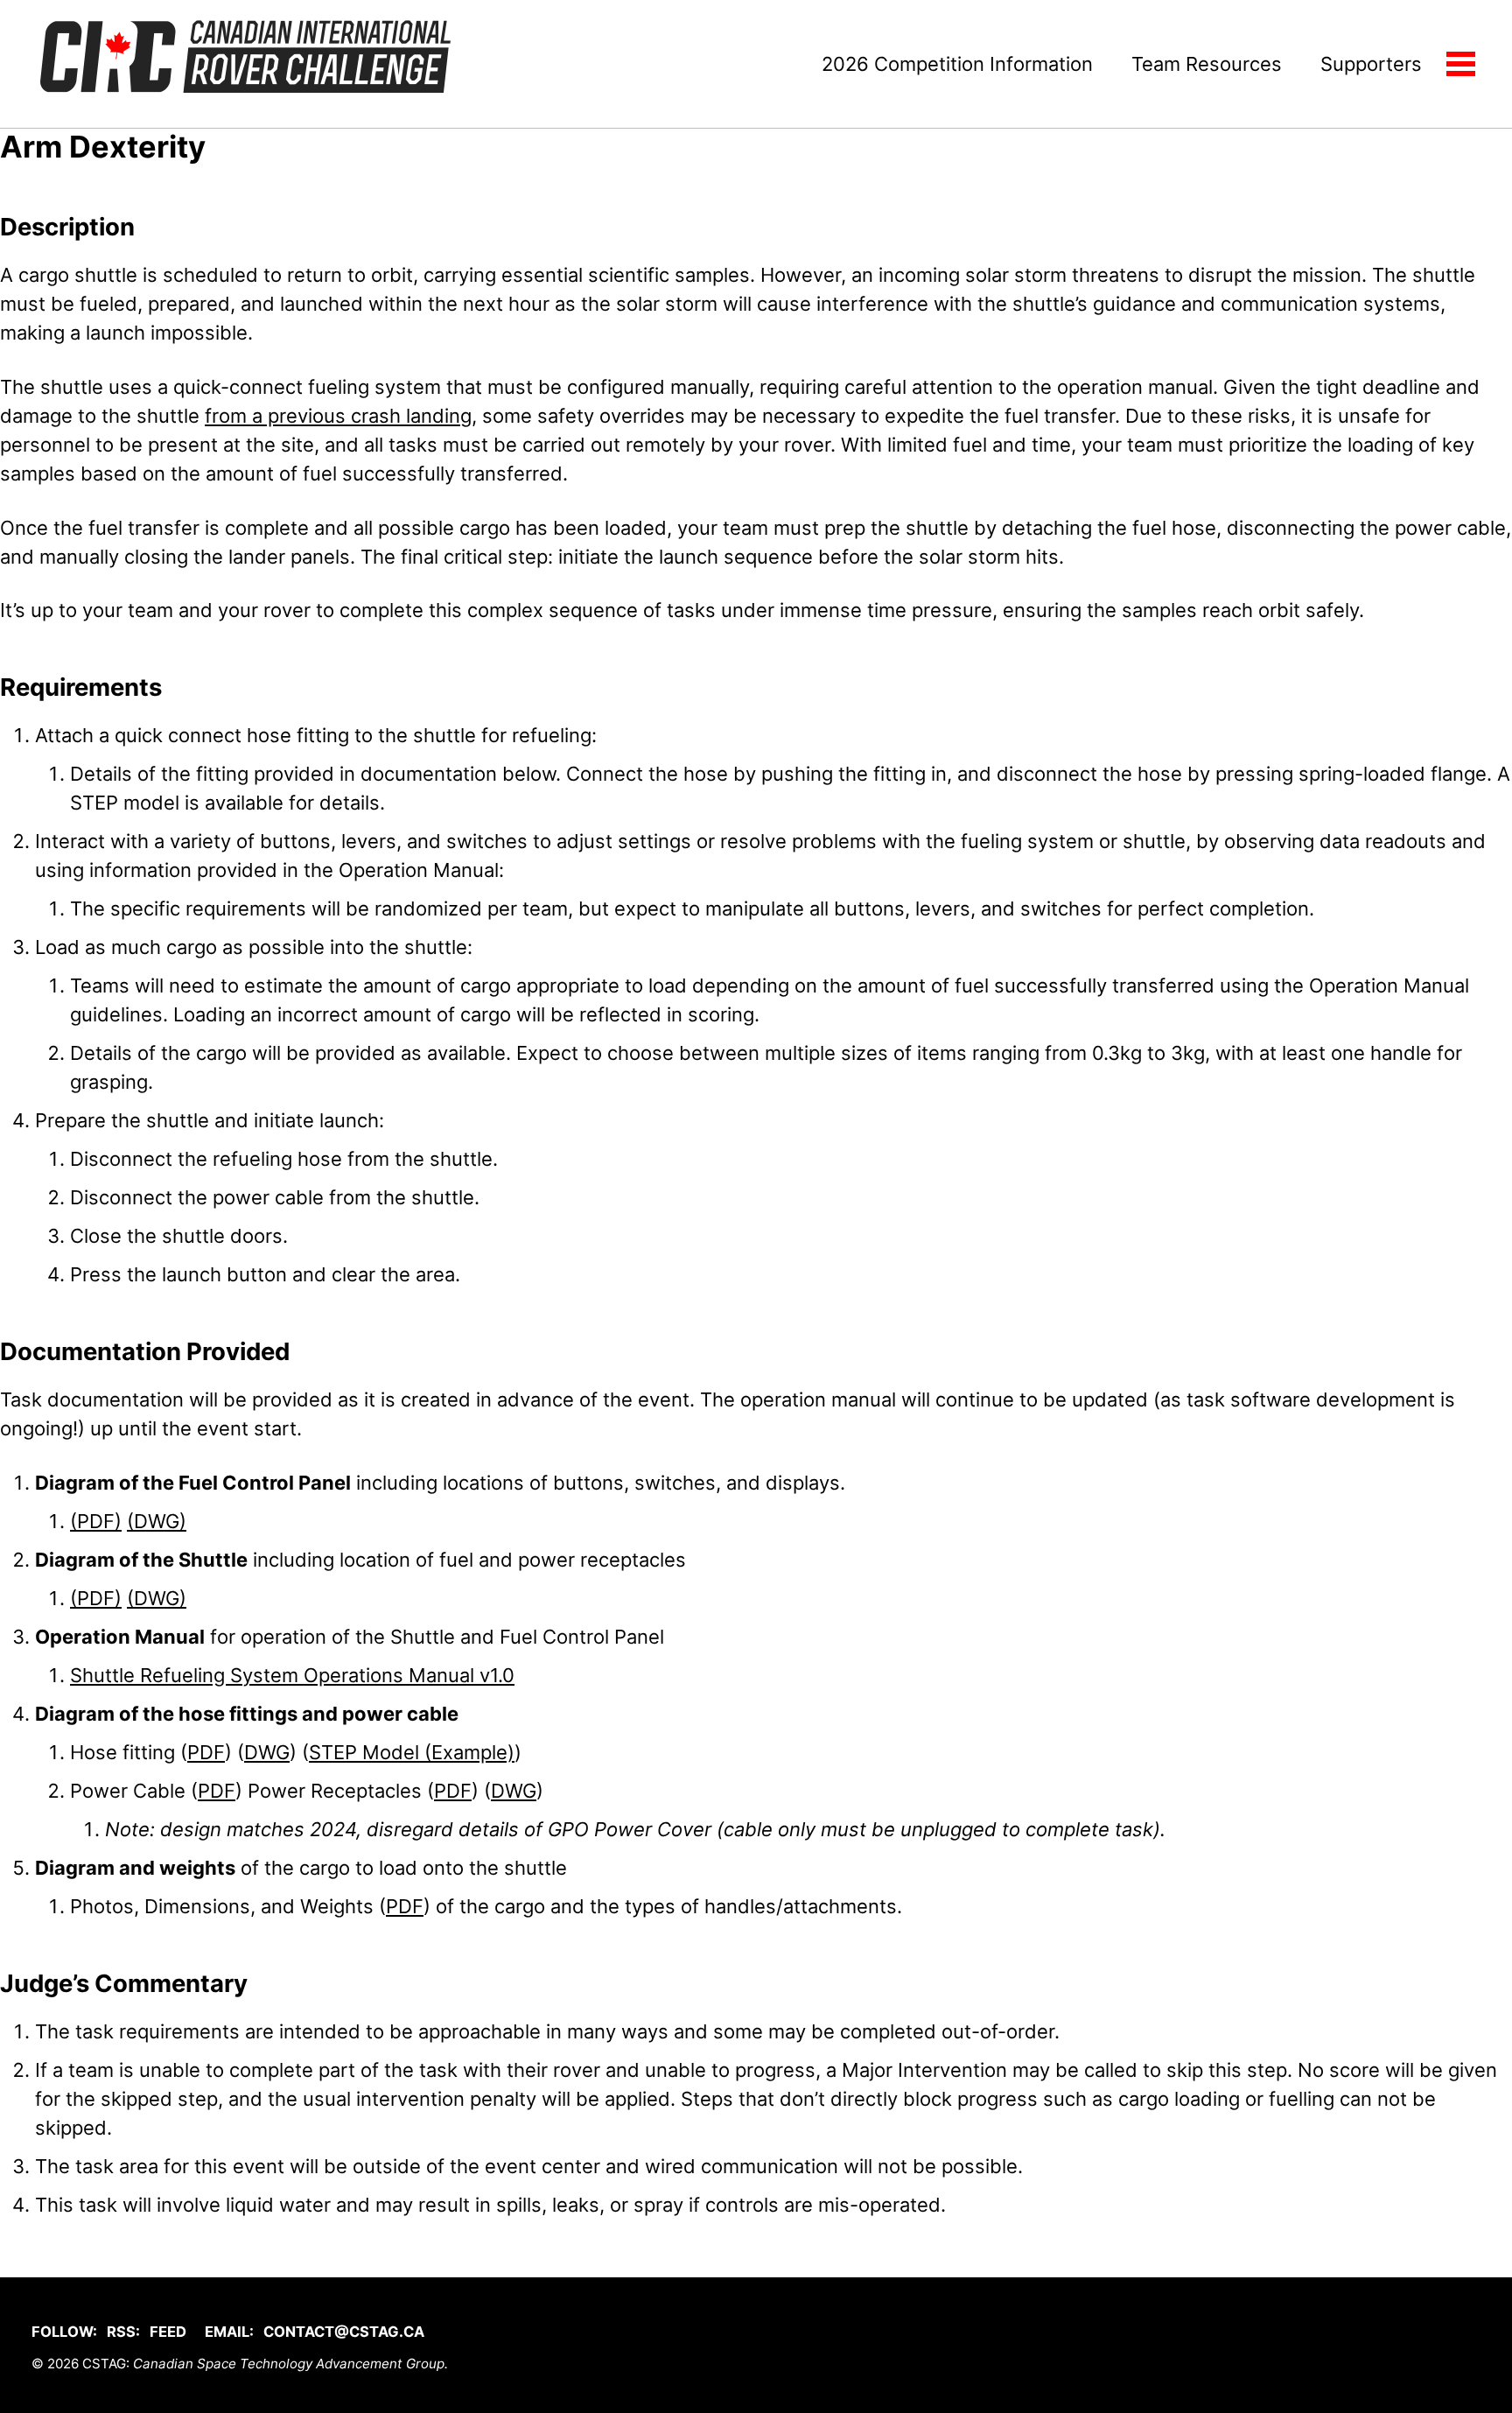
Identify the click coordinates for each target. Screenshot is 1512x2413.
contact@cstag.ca (344, 2332)
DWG (267, 1752)
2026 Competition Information (957, 64)
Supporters (1371, 64)
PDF (206, 1752)
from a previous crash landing (338, 416)
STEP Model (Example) (412, 1752)
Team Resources (1207, 64)
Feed (168, 2332)
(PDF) (96, 1521)
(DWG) (157, 1521)
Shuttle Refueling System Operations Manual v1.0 (292, 1675)
